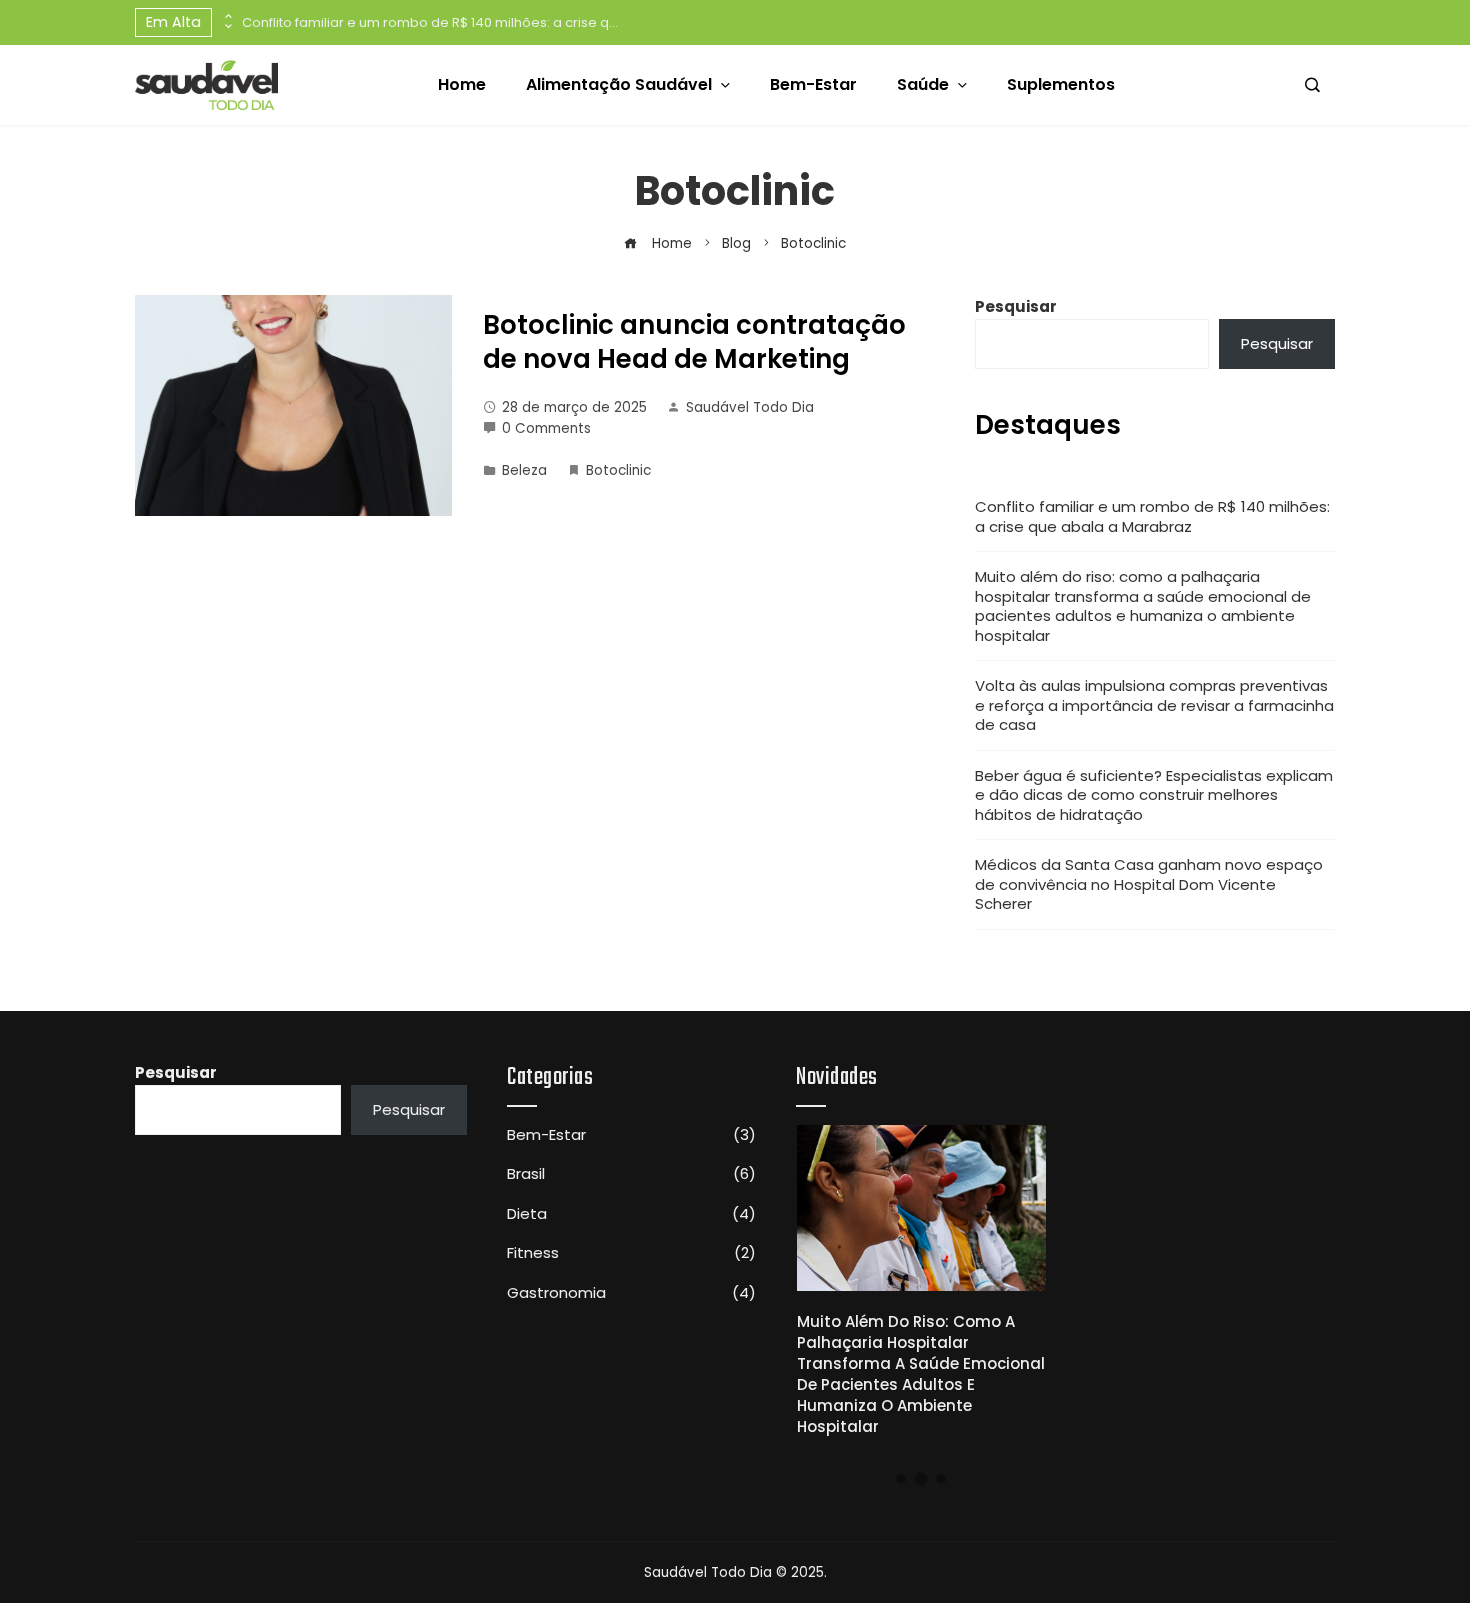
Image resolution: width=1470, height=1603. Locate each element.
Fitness (631, 1253)
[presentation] (227, 17)
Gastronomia (631, 1293)
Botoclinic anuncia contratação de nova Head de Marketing (694, 342)
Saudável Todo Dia (750, 407)
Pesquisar (1016, 306)
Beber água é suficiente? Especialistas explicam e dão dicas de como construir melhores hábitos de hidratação (1154, 795)
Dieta (631, 1214)
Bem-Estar (631, 1135)
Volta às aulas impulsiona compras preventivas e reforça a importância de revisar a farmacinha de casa (1154, 705)
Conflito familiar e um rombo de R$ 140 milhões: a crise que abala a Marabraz (432, 22)
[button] (901, 1479)
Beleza (524, 470)
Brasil (631, 1174)
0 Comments (546, 428)
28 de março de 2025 (574, 407)
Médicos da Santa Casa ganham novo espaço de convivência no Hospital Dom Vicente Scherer (1149, 884)
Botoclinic (618, 470)
